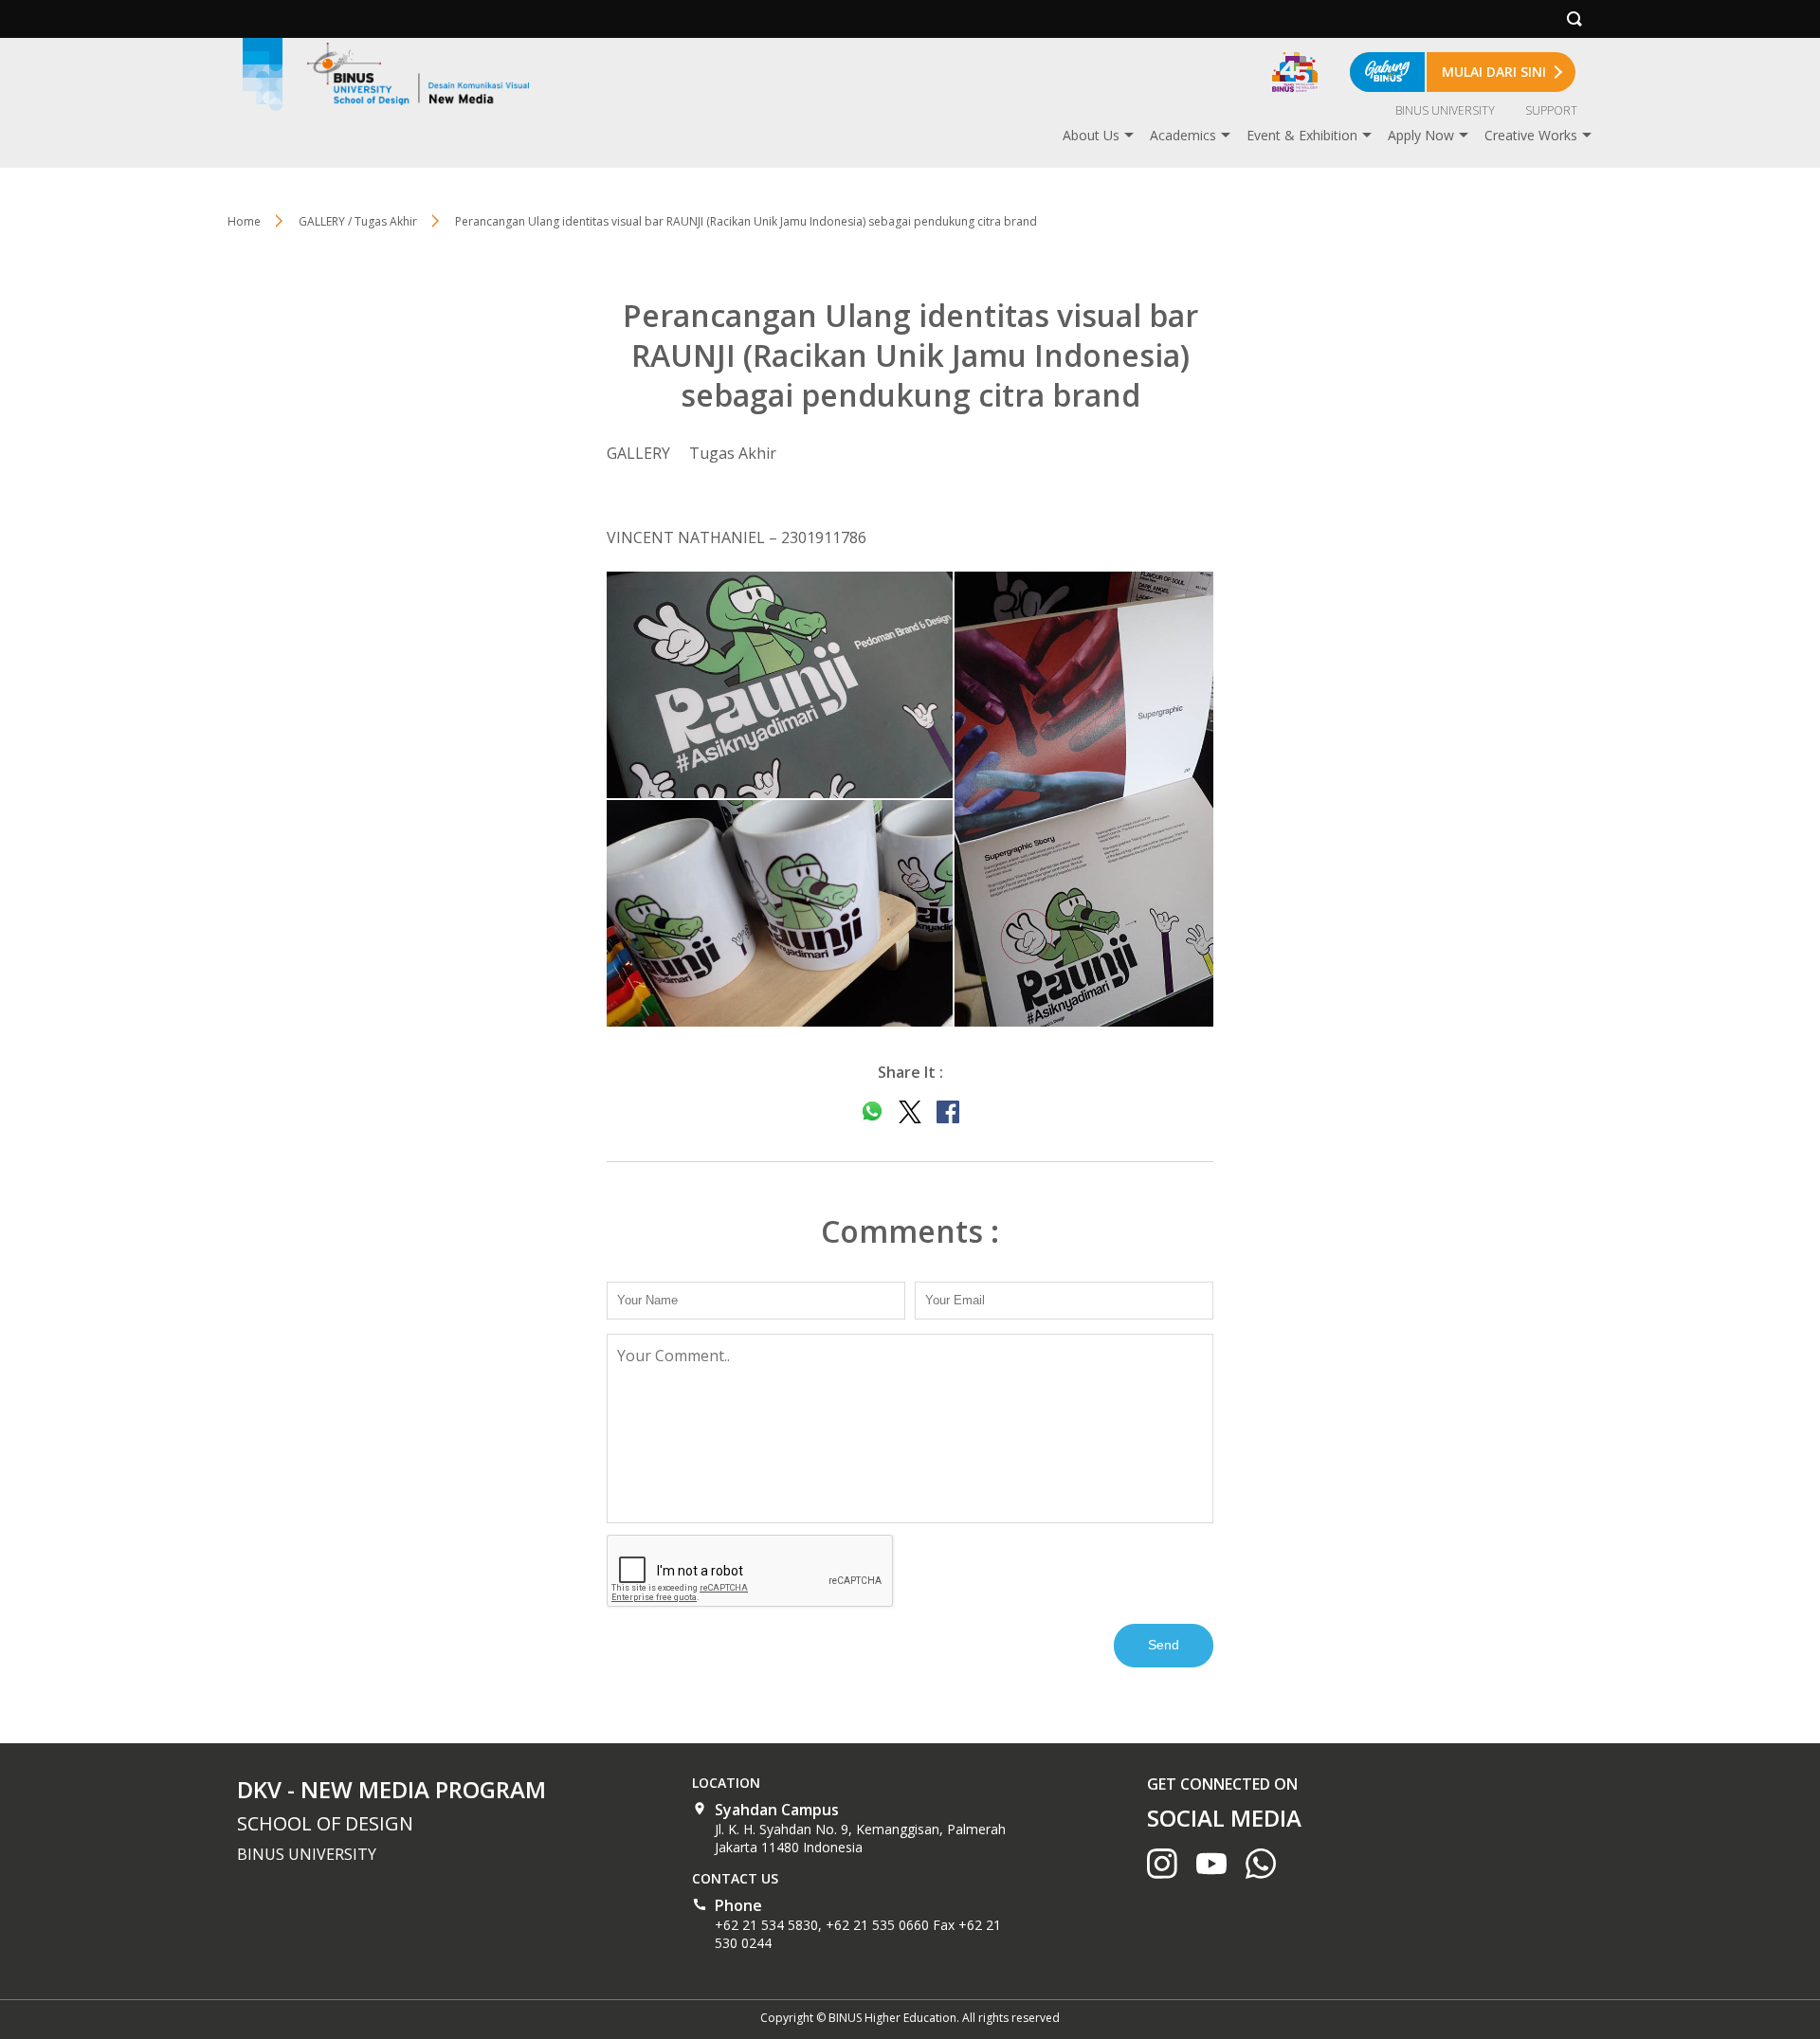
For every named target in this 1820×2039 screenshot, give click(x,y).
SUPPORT (1551, 110)
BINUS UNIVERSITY (1445, 110)
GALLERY (638, 453)
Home (244, 221)
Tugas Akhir (733, 453)
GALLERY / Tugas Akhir (358, 221)
